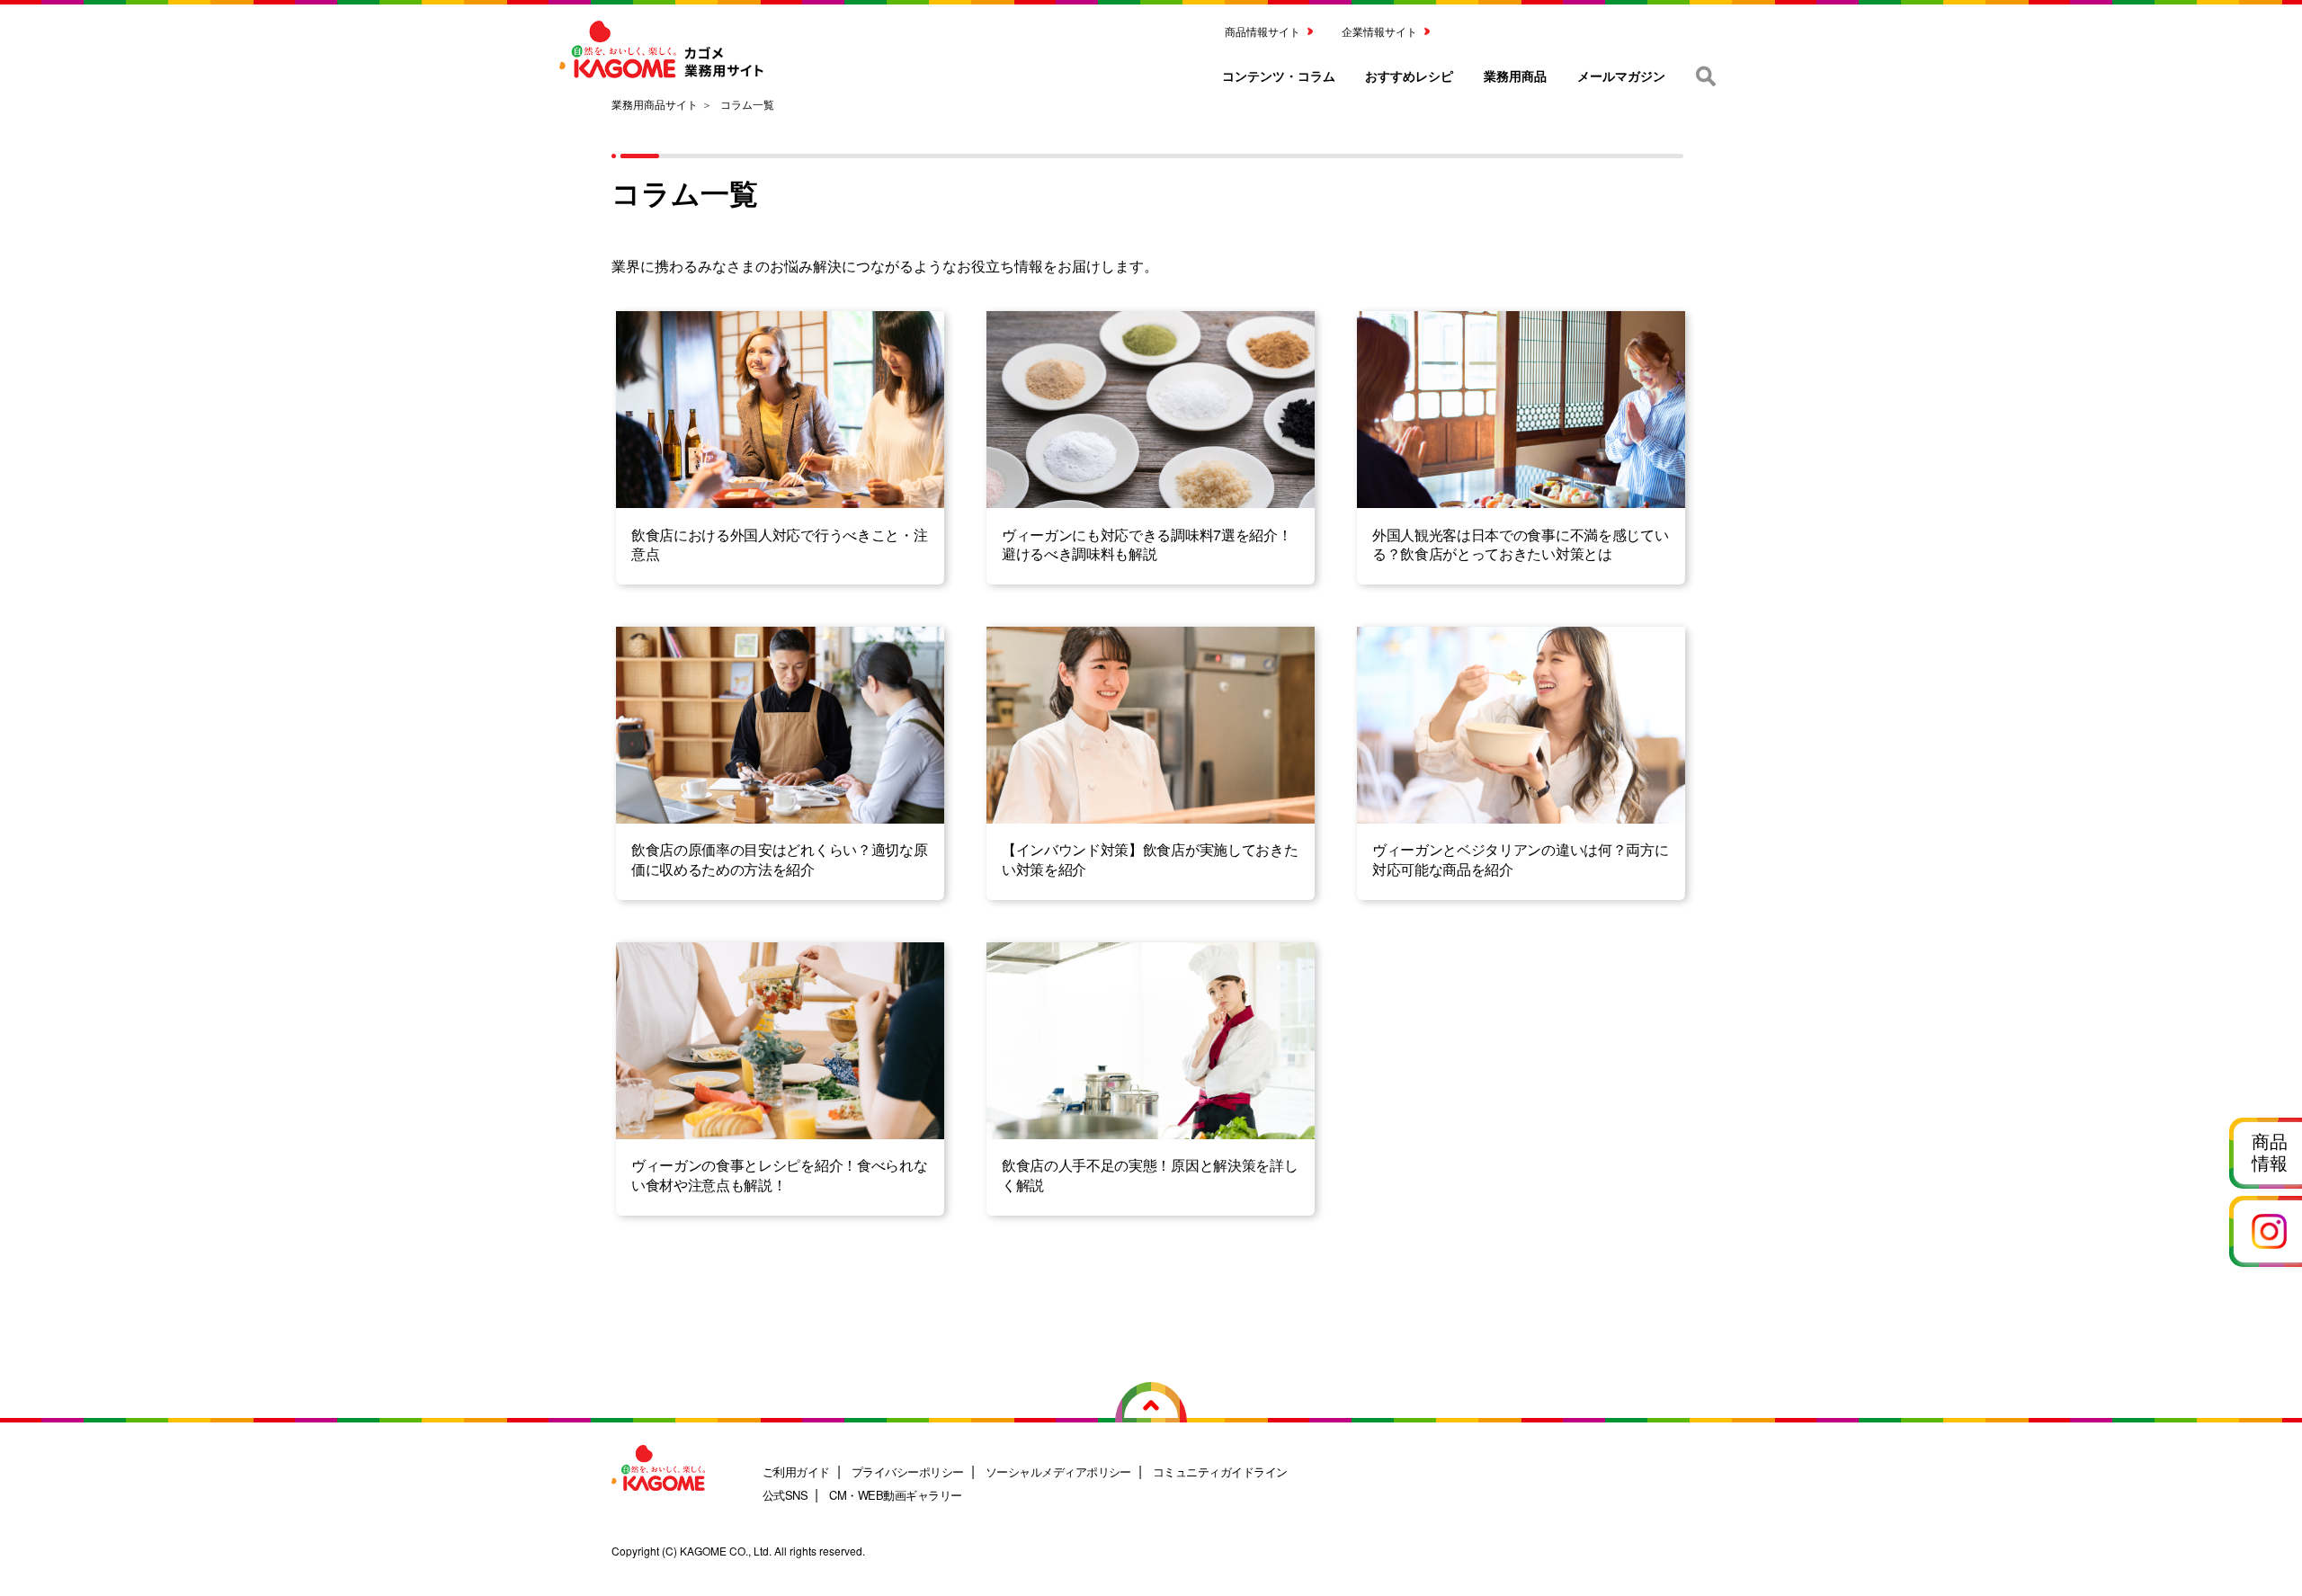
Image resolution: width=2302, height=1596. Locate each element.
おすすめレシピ (1409, 76)
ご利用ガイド (796, 1471)
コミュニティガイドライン (1220, 1471)
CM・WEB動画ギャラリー (895, 1495)
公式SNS (785, 1495)
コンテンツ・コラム (1279, 76)
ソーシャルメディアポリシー (1058, 1471)
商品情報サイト (1263, 31)
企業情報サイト (1379, 31)
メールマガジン (1621, 76)
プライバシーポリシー (908, 1471)
